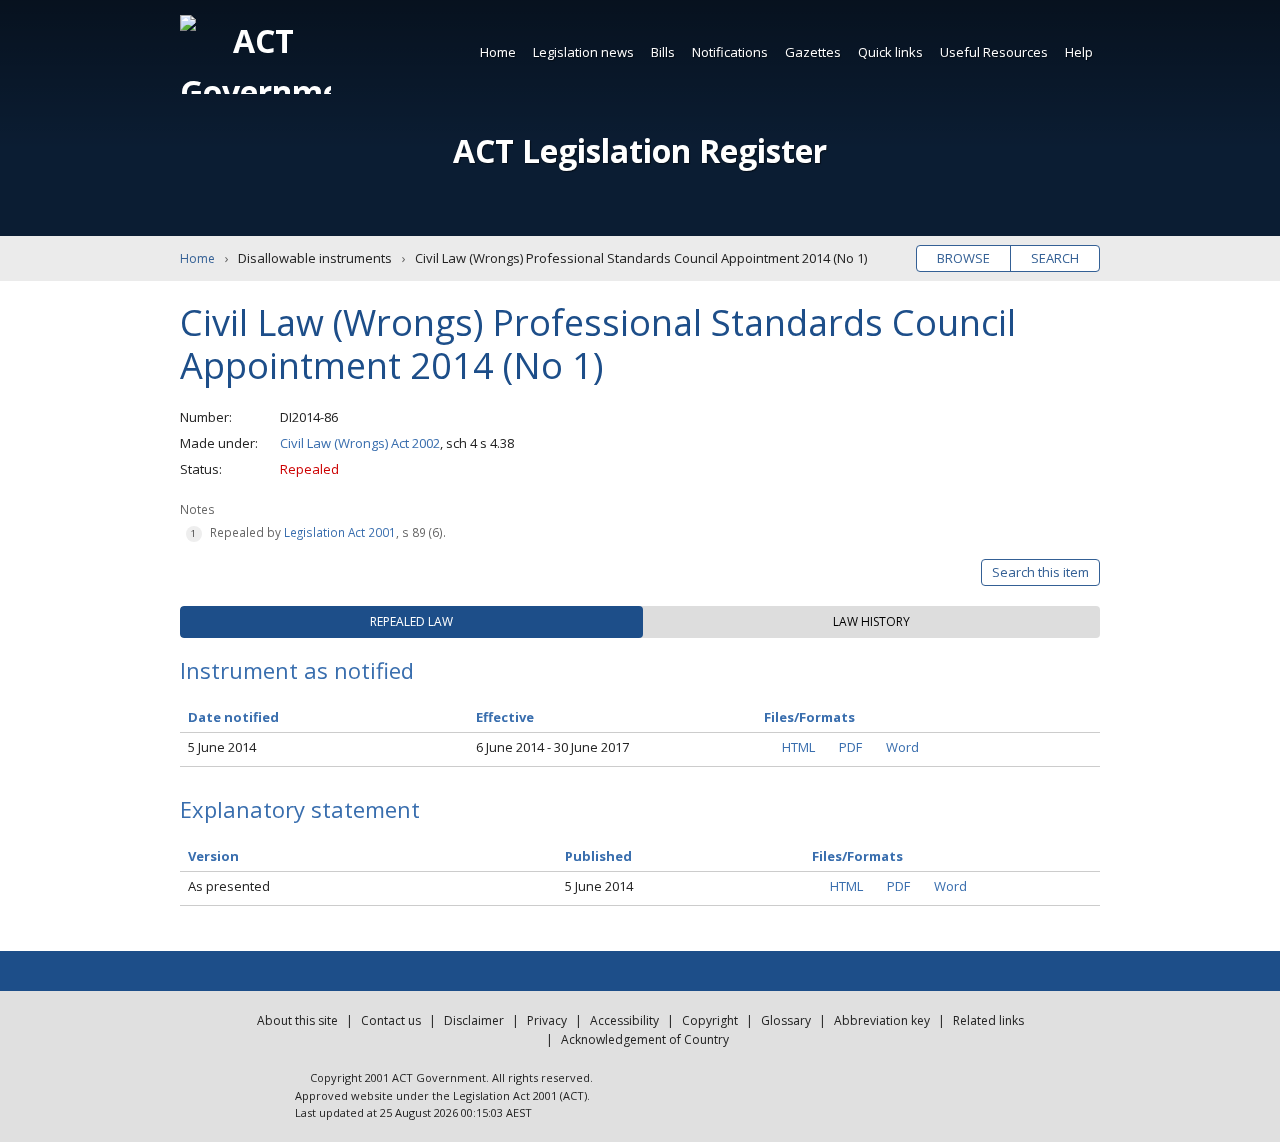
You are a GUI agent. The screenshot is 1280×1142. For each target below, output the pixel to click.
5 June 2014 (222, 747)
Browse (963, 258)
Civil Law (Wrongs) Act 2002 (360, 443)
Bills (663, 52)
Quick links (890, 52)
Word (902, 747)
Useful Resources (994, 52)
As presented (229, 886)
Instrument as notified (297, 670)
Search (1055, 258)
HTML (798, 747)
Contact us (391, 1020)
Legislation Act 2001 (340, 532)
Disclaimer (474, 1020)
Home (498, 52)
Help (1079, 52)
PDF (850, 747)
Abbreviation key (882, 1020)
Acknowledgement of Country (645, 1039)
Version (213, 856)
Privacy (547, 1020)
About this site (297, 1020)
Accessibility (624, 1020)
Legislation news (583, 52)
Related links (988, 1020)
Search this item (1040, 572)
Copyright (710, 1020)
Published (598, 856)
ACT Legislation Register (640, 150)
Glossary (786, 1020)
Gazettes (813, 52)
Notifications (730, 52)
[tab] (411, 622)
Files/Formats (857, 856)
